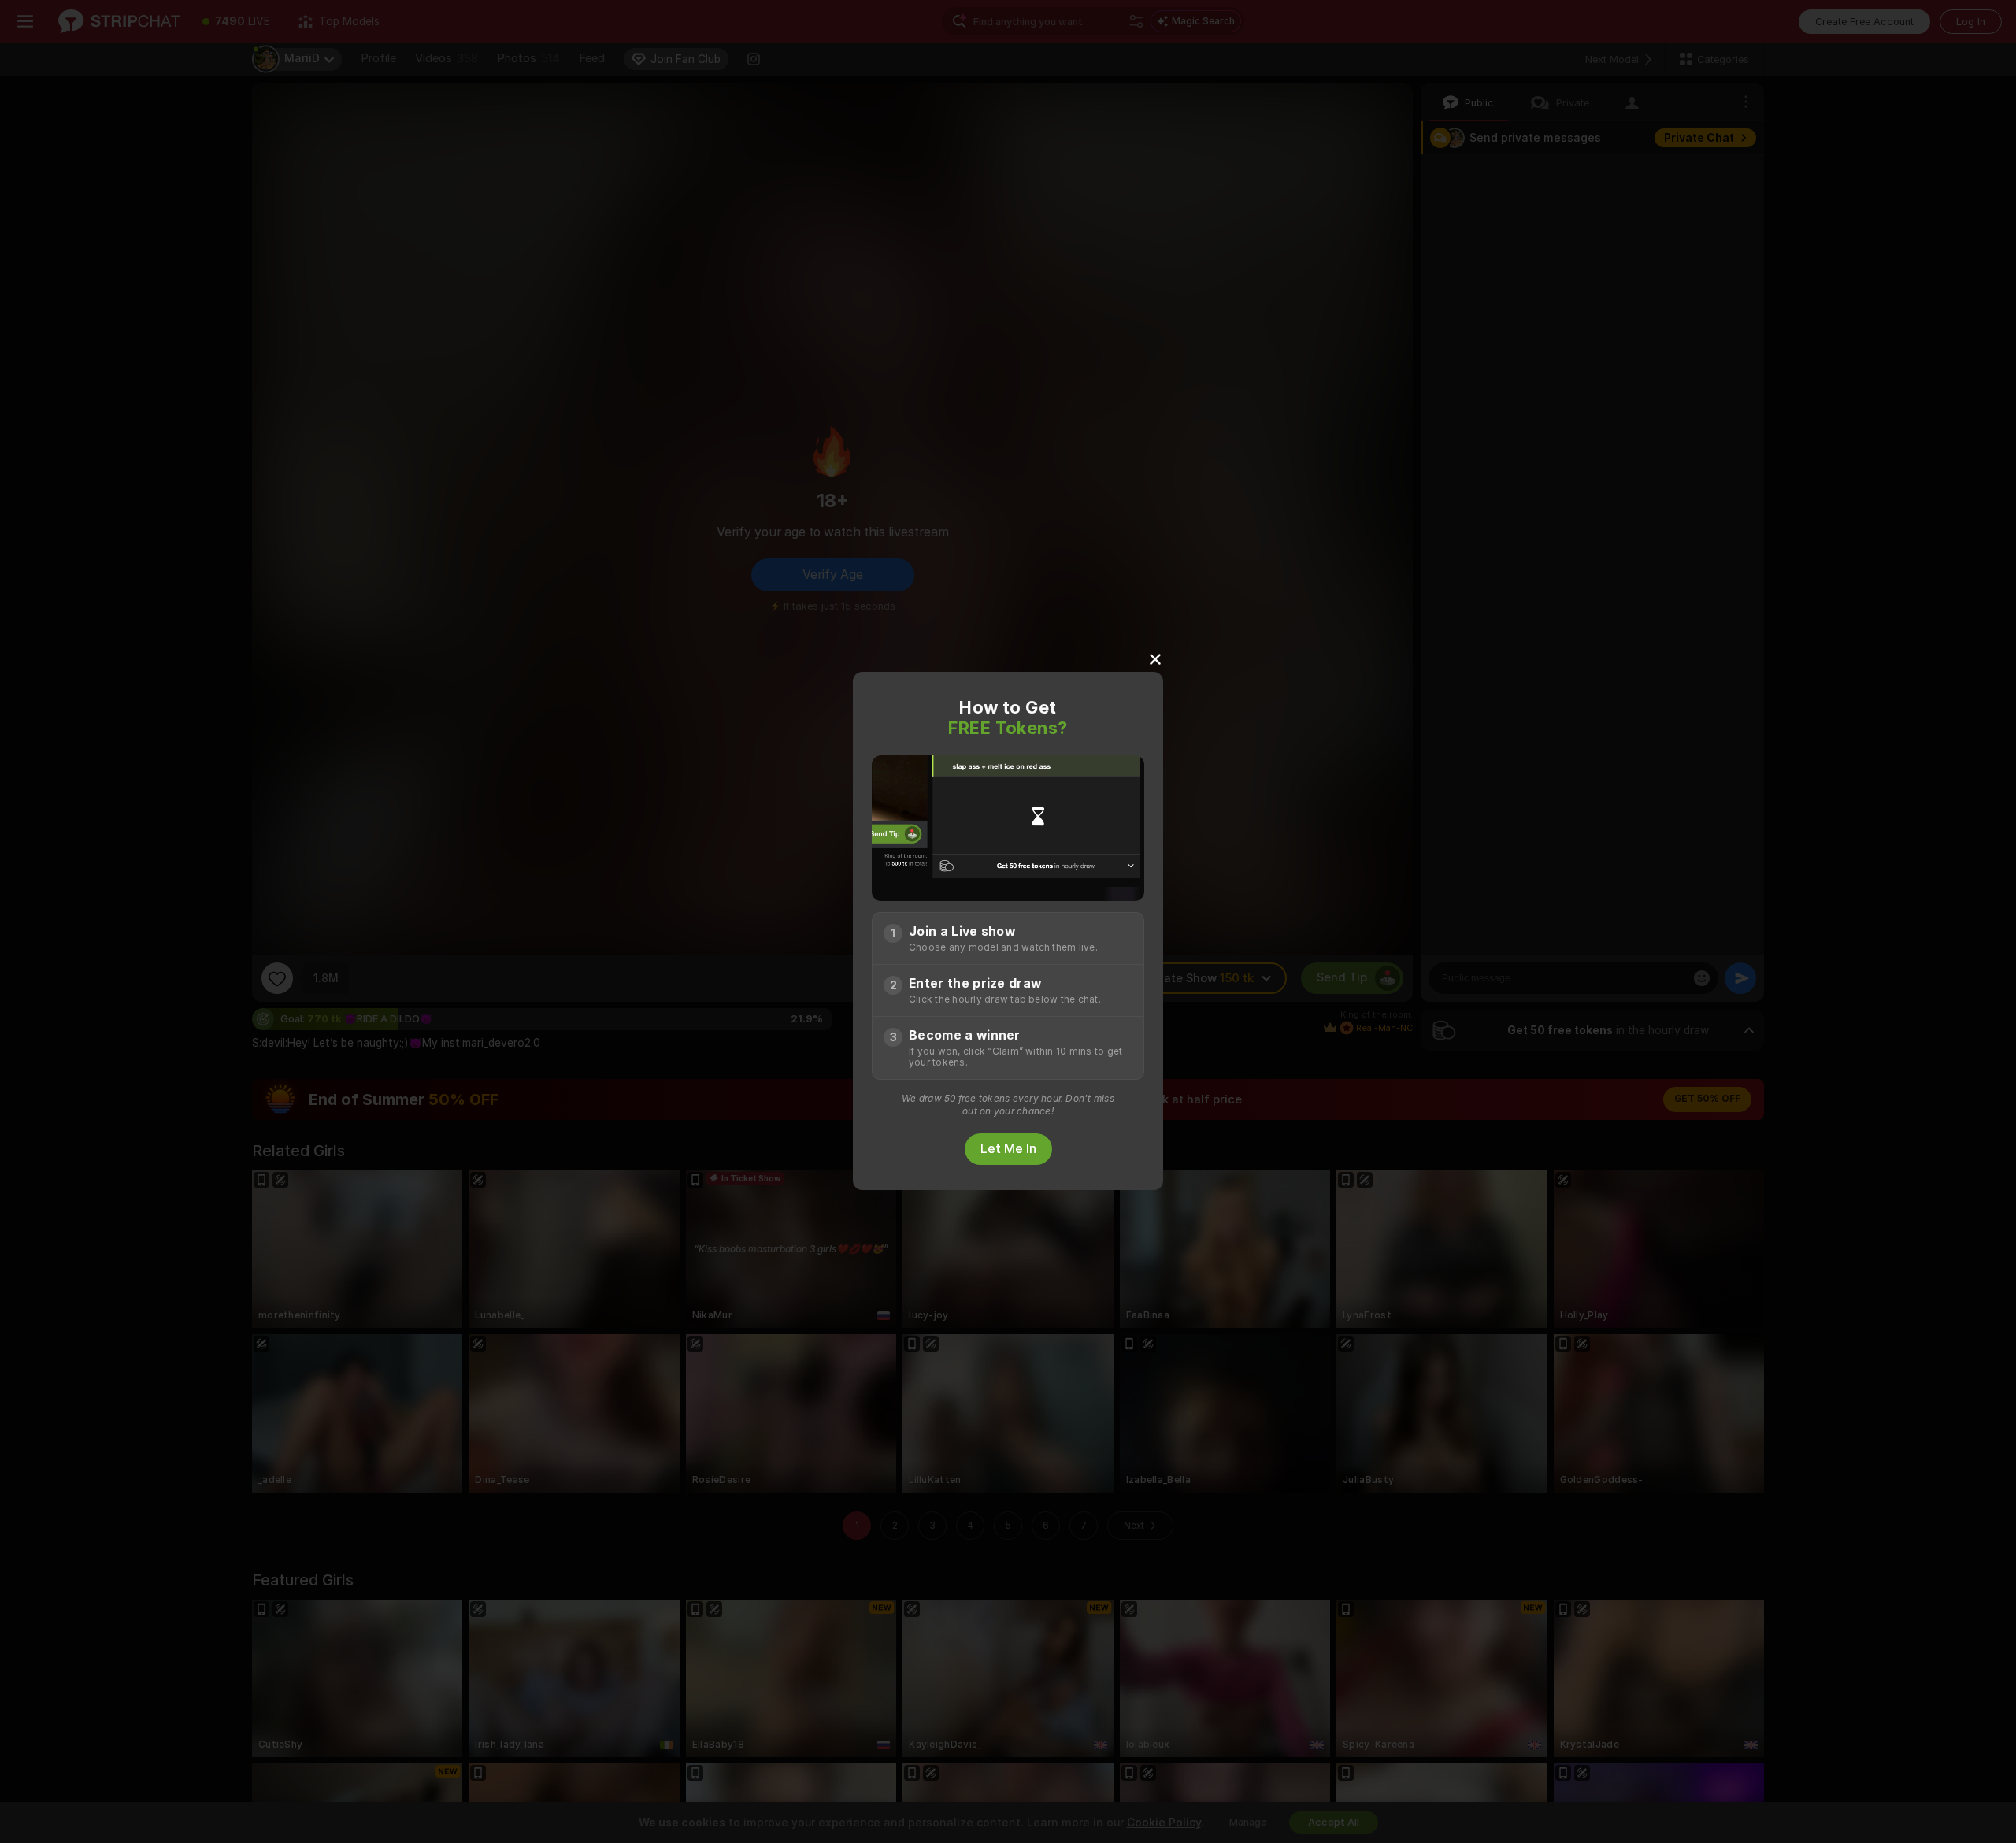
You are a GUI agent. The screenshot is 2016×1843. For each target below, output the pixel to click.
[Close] (1155, 658)
